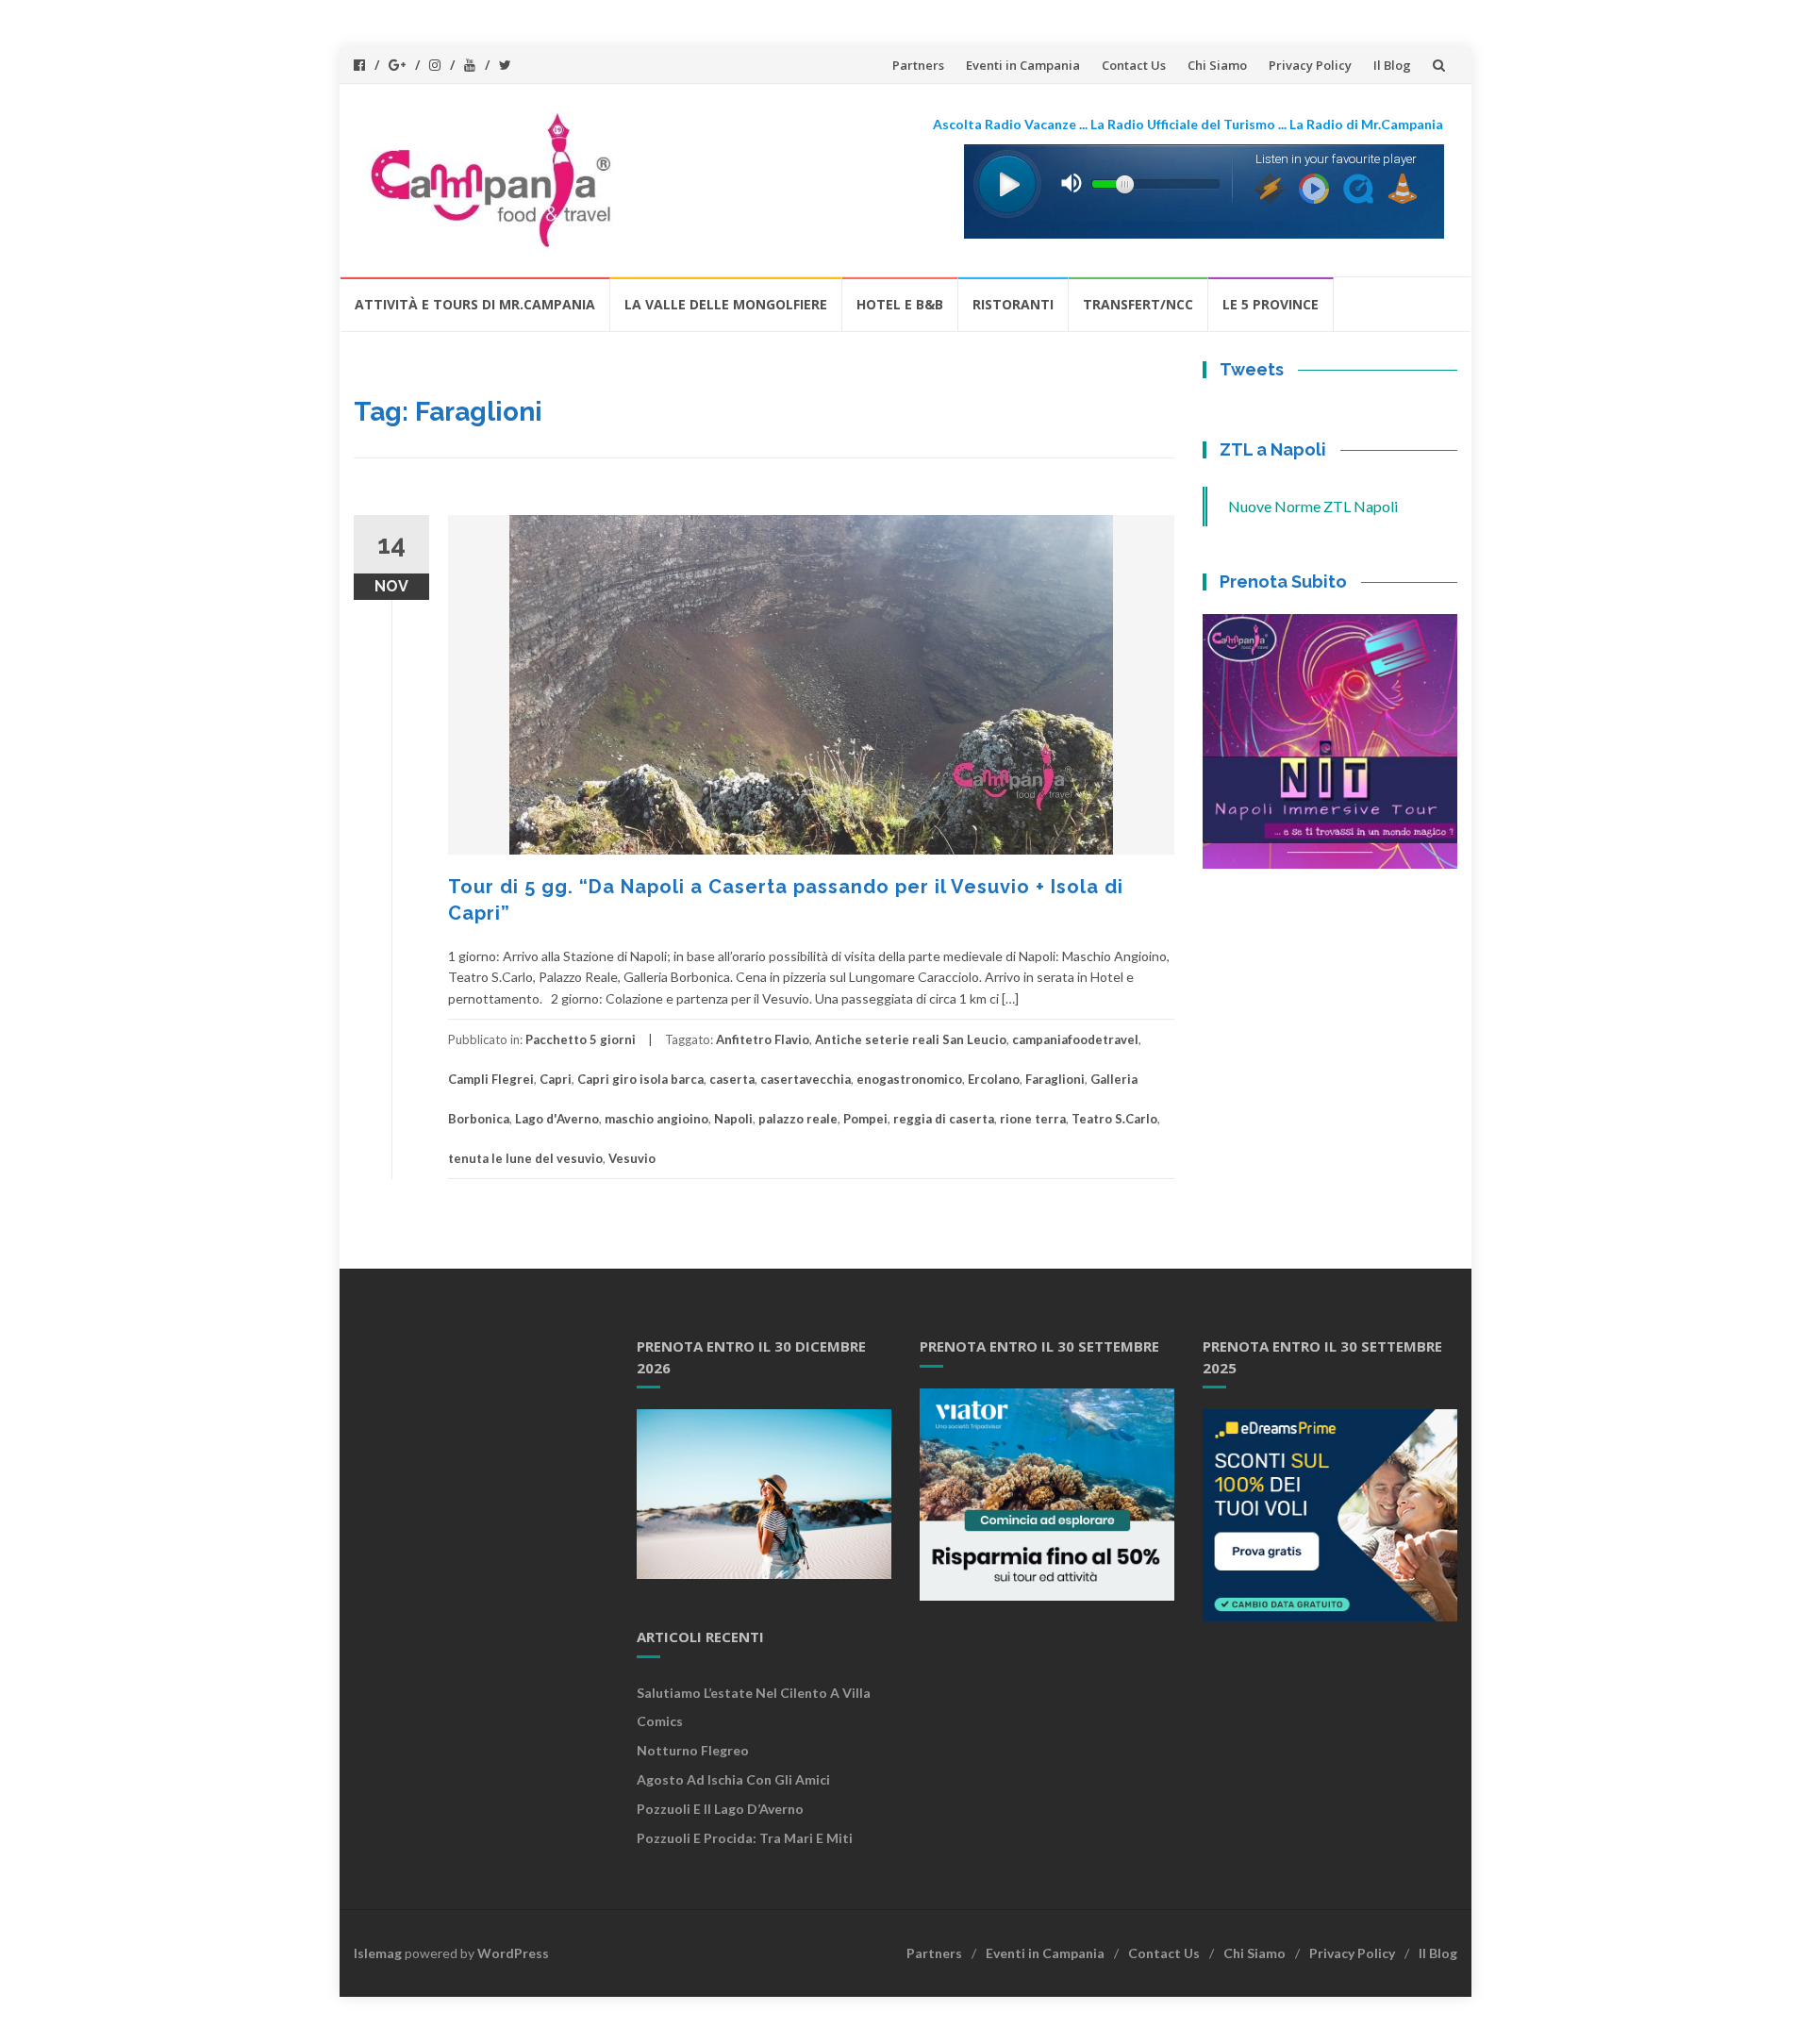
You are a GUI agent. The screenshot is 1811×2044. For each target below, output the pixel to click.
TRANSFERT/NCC (1138, 304)
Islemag (378, 1953)
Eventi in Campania (1023, 65)
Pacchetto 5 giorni (581, 1039)
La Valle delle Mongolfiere (726, 304)
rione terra (1033, 1119)
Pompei (865, 1119)
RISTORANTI (1013, 304)
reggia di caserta (944, 1119)
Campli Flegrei (491, 1079)
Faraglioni (1055, 1079)
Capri (556, 1079)
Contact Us (1134, 65)
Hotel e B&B (900, 304)
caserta (732, 1079)
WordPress (513, 1953)
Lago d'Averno (557, 1119)
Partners (918, 65)
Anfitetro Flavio (763, 1039)
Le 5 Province (1271, 304)
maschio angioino (656, 1119)
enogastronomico (909, 1079)
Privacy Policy (1310, 65)
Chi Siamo (1217, 65)
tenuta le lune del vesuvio (525, 1158)
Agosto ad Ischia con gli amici (733, 1779)
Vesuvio (632, 1158)
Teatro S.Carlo (1114, 1119)
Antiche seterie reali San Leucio (911, 1039)
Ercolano (994, 1079)
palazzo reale (798, 1119)
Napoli (733, 1119)
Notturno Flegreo (693, 1750)
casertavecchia (806, 1079)
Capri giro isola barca (640, 1079)
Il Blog (1392, 65)
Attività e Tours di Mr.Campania (475, 304)
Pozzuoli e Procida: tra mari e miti (745, 1838)
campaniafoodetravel (1075, 1039)
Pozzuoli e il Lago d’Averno (722, 1809)
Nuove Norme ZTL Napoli (1313, 506)
